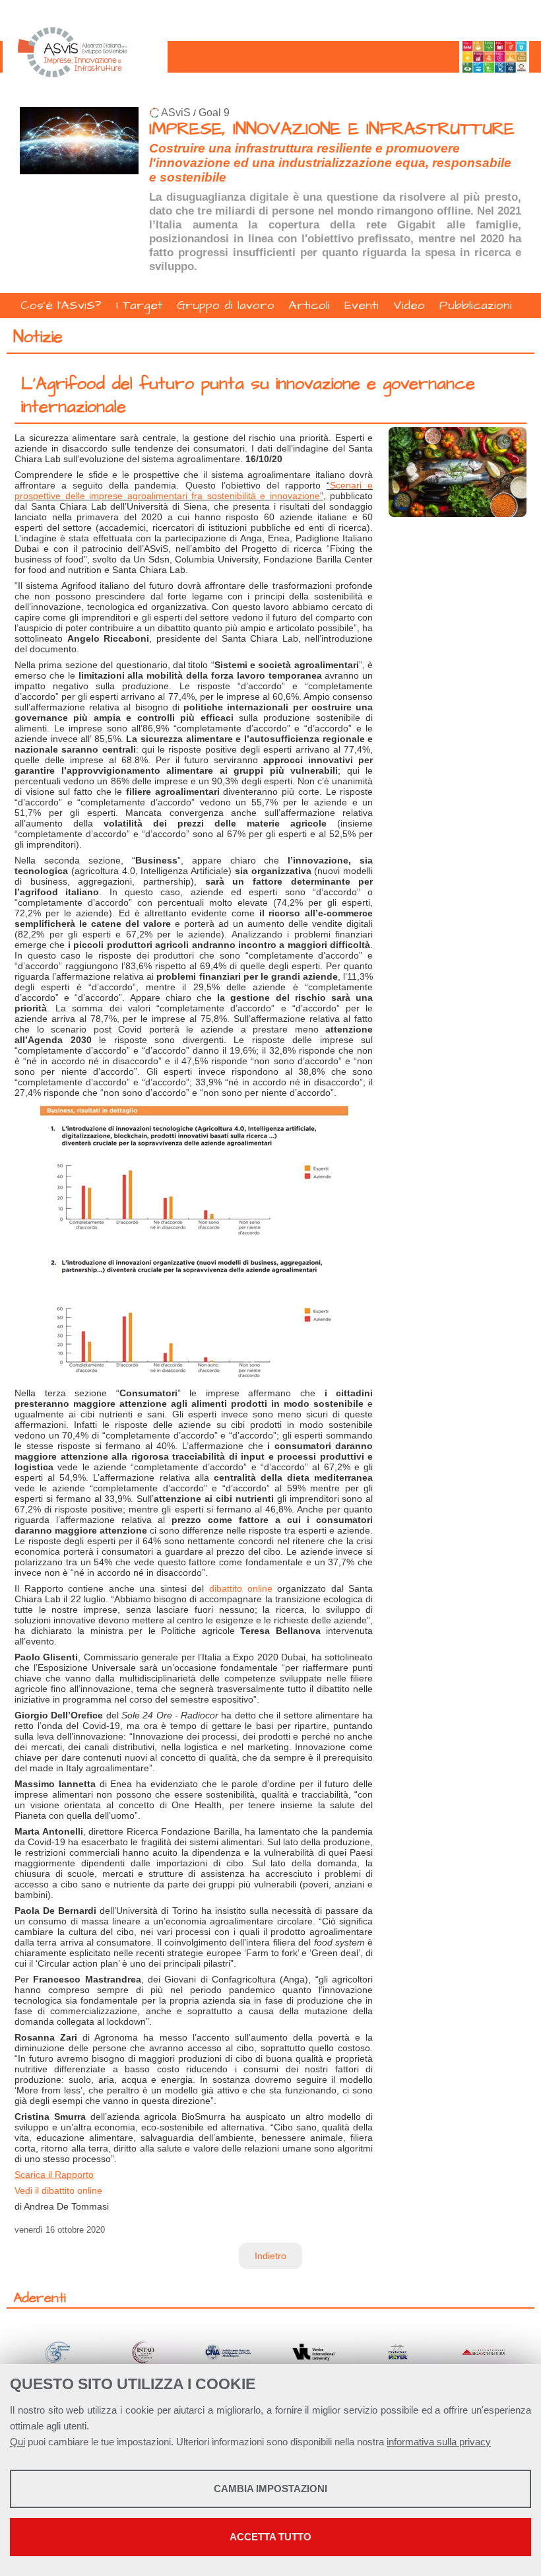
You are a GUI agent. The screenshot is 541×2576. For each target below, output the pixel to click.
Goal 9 (214, 113)
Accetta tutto (270, 2537)
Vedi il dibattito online (58, 2190)
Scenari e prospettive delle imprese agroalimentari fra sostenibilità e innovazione (194, 491)
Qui (17, 2442)
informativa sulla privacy (439, 2442)
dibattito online (241, 1588)
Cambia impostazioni (270, 2489)
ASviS (176, 113)
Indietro (270, 2256)
